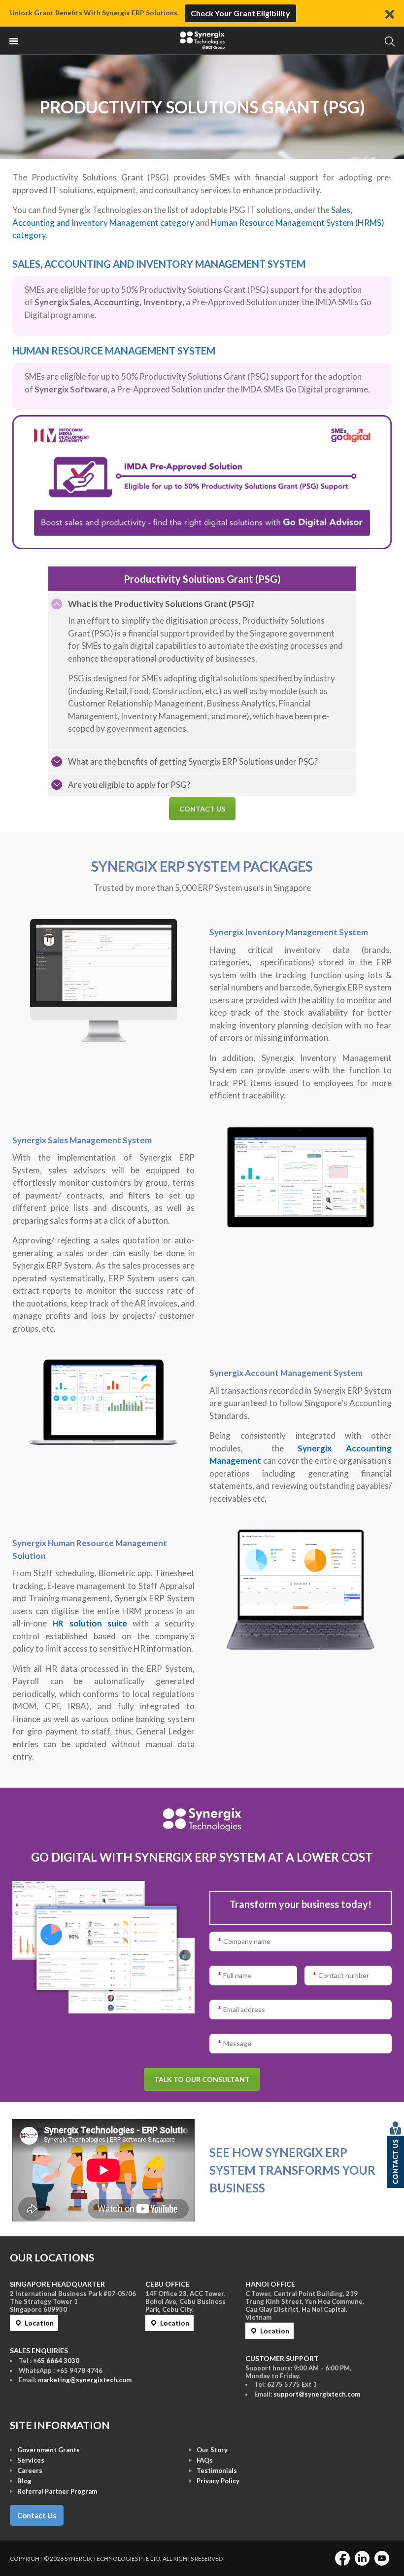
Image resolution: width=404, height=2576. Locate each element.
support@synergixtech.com (317, 2394)
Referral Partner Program (57, 2491)
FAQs (205, 2460)
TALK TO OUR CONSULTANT (202, 2079)
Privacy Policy (218, 2481)
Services (31, 2460)
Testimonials (217, 2470)
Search (389, 41)
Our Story (212, 2450)
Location (39, 2323)
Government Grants (49, 2450)
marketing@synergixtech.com (85, 2380)
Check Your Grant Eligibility (240, 13)
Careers (30, 2470)
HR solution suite (90, 1623)
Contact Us (37, 2515)
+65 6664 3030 (56, 2361)
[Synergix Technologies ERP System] (202, 40)
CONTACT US (202, 809)
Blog (24, 2481)
